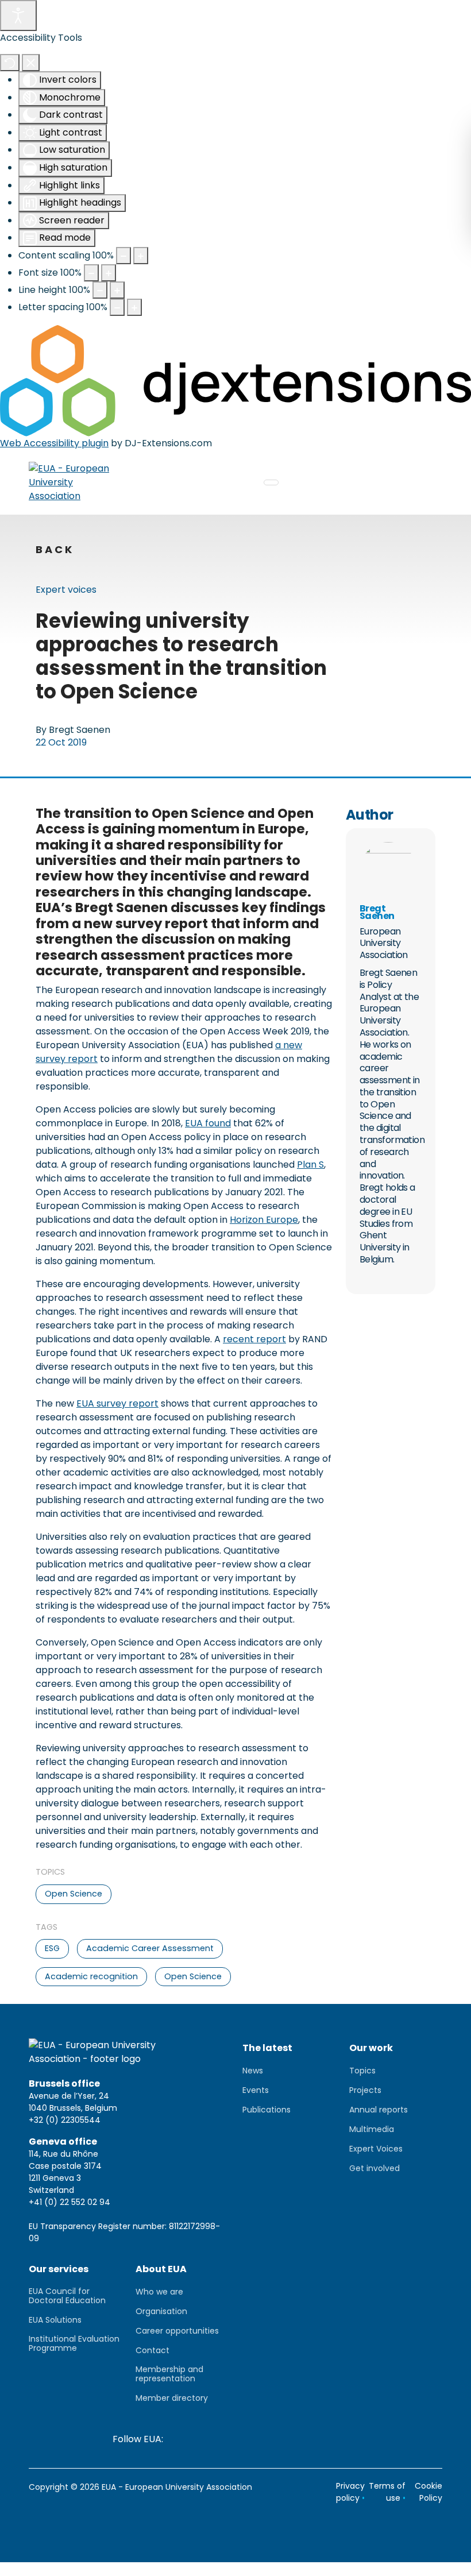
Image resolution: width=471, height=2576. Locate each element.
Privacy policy (350, 2492)
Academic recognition (91, 1976)
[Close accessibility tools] (31, 63)
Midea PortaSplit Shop (126, 2569)
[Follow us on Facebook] (284, 2439)
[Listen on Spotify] (370, 2439)
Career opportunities (177, 2331)
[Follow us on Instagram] (313, 2439)
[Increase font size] (109, 273)
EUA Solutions (55, 2320)
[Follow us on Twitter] (198, 2439)
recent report (254, 1339)
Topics (362, 2071)
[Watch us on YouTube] (342, 2439)
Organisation (161, 2311)
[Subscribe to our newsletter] (180, 2439)
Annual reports (379, 2110)
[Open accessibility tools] (18, 16)
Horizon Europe (264, 1220)
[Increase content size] (141, 256)
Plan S (310, 1165)
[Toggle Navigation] (271, 482)
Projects (365, 2090)
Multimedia (372, 2129)
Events (256, 2090)
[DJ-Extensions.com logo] (235, 380)
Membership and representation (169, 2374)
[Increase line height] (117, 290)
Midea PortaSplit (37, 2569)
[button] (423, 20)
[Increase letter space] (134, 307)
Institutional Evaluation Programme (74, 2343)
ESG (52, 1948)
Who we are (159, 2292)
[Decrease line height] (100, 290)
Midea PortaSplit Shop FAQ (238, 2569)
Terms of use (387, 2492)
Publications (267, 2110)
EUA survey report (117, 1403)
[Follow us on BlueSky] (227, 2439)
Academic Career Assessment (150, 1948)
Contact (153, 2350)
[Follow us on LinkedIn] (256, 2439)
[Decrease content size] (123, 256)
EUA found (208, 1123)
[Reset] (10, 63)
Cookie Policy (428, 2492)
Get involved (375, 2168)
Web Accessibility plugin (54, 443)
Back (55, 550)
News (253, 2071)
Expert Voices (376, 2149)
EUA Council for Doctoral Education (67, 2296)
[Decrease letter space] (117, 307)
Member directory (172, 2398)
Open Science (74, 1894)
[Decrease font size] (91, 273)
